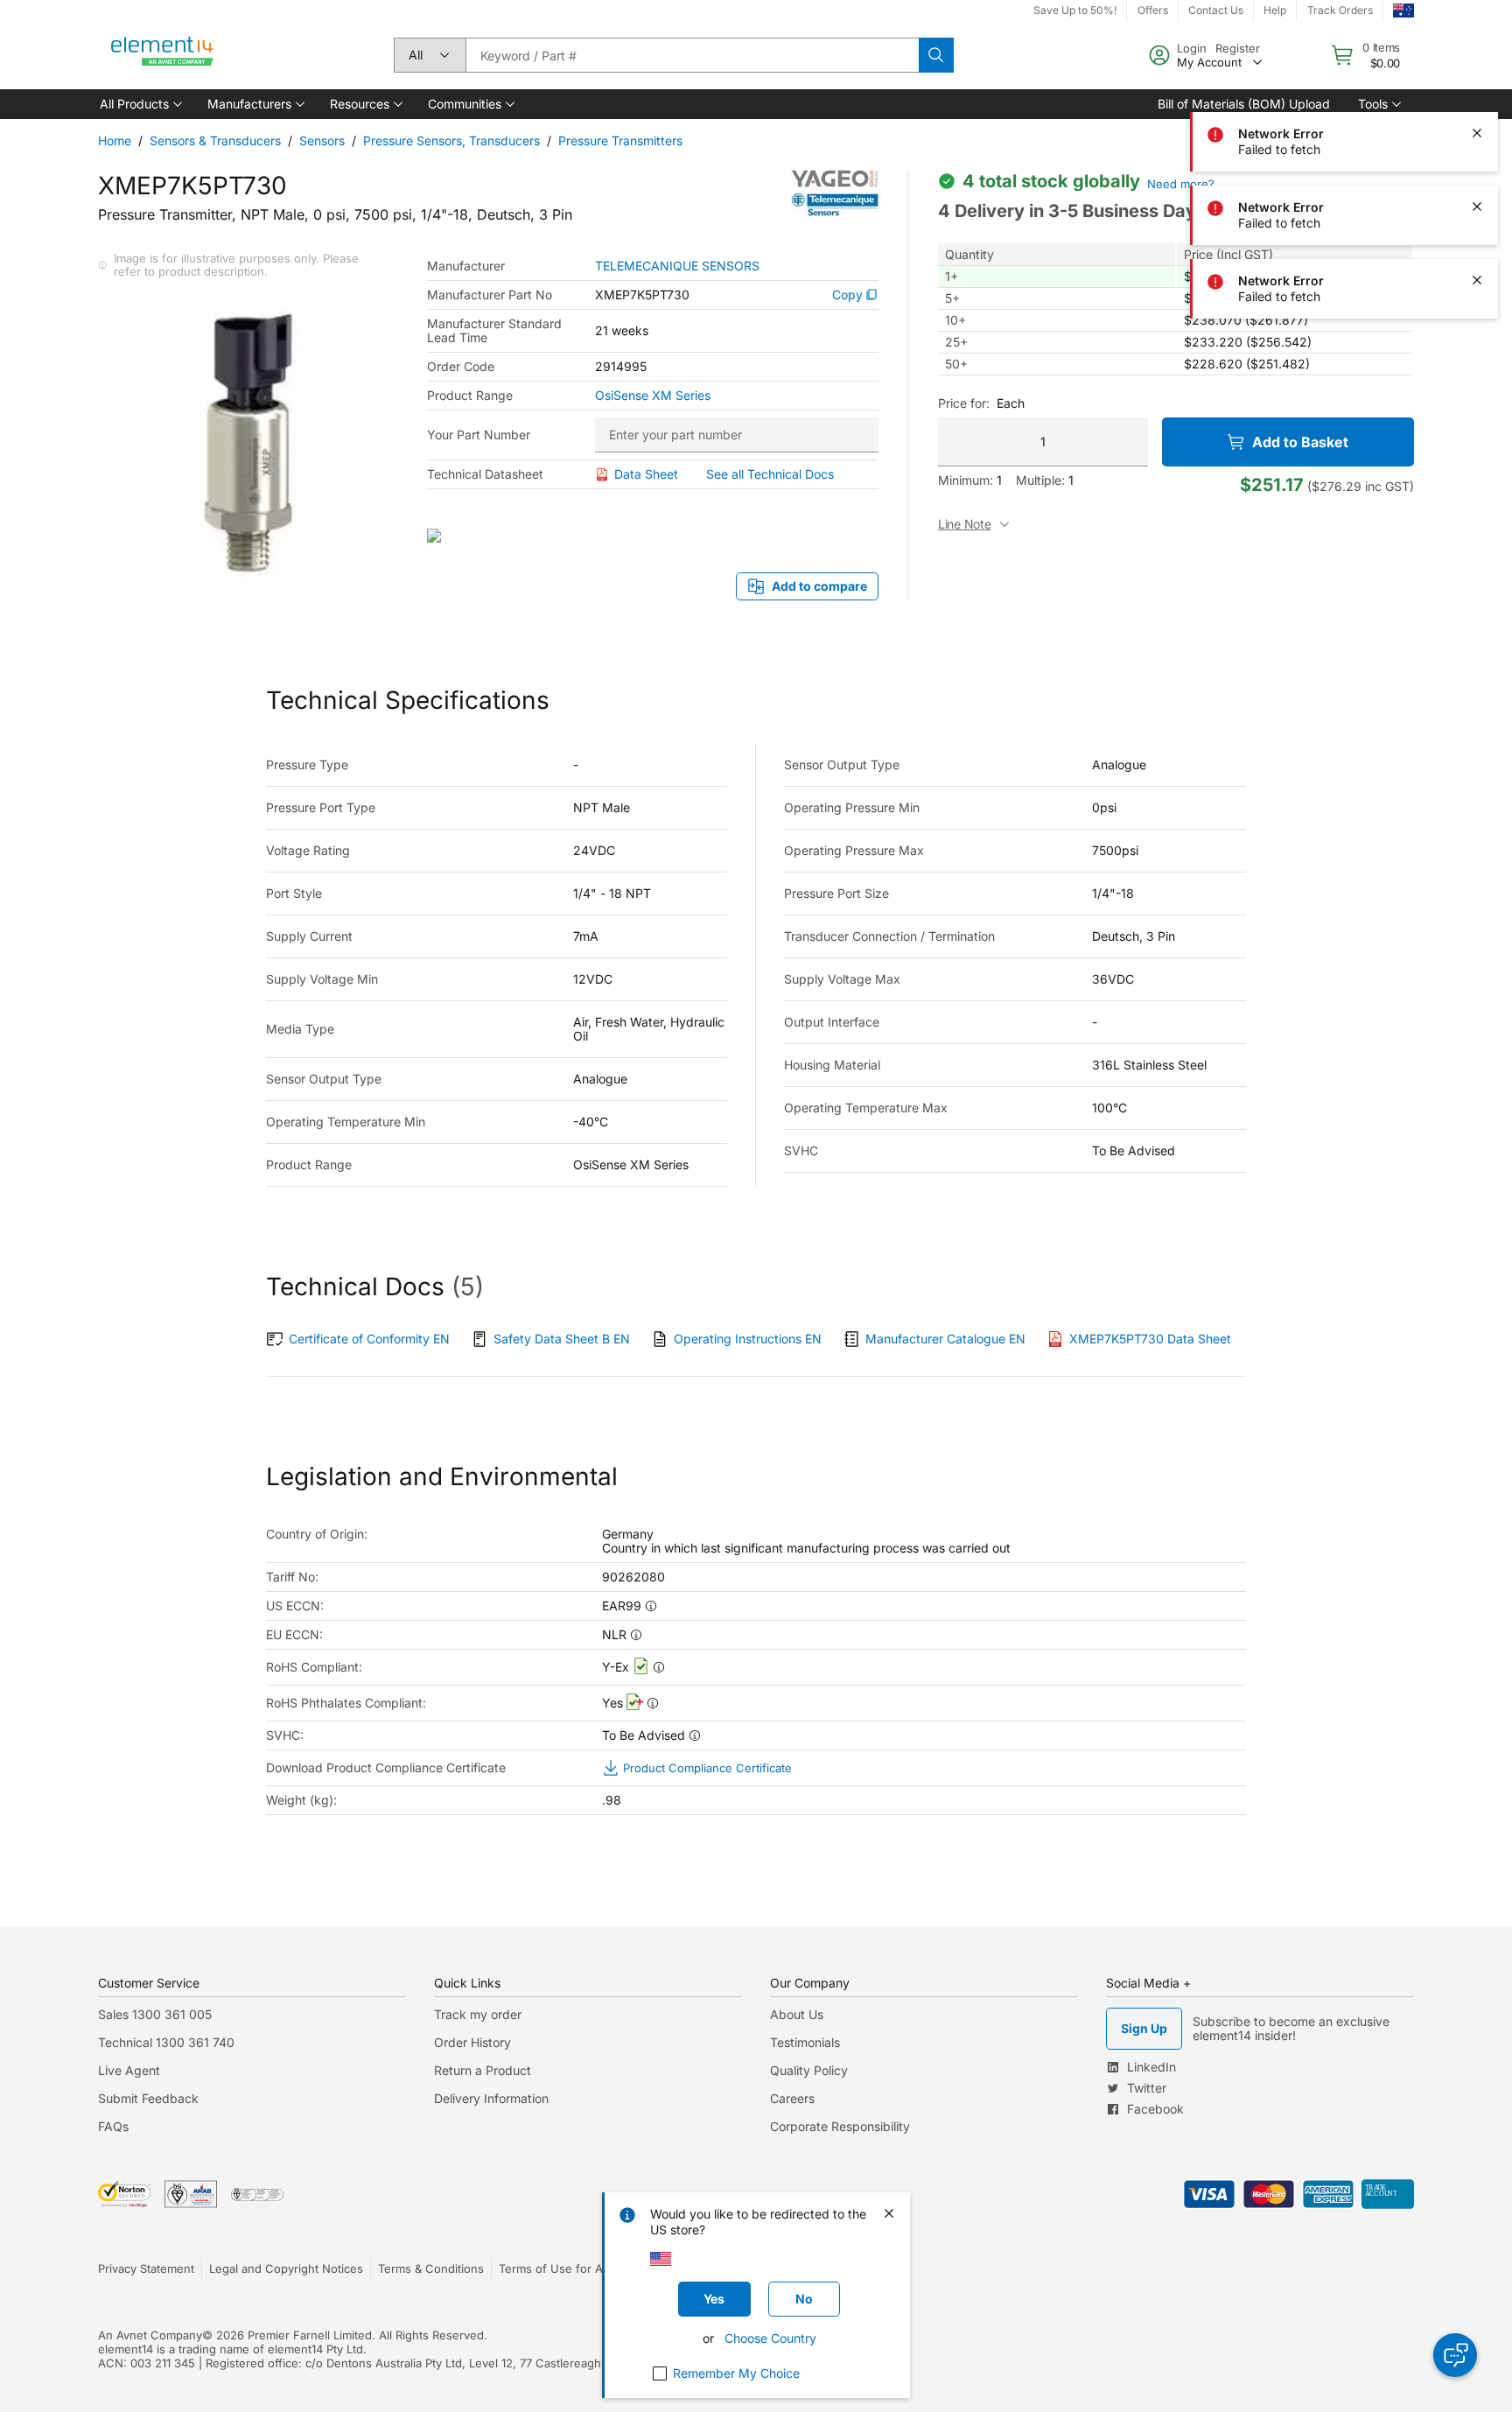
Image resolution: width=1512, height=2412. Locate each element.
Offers (1153, 10)
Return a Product (483, 2070)
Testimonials (805, 2042)
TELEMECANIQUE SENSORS (677, 266)
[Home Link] (163, 55)
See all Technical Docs (770, 474)
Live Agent (129, 2070)
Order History (472, 2042)
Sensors (322, 140)
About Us (797, 2014)
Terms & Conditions (431, 2268)
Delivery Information (491, 2098)
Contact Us (1216, 10)
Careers (792, 2098)
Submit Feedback (148, 2098)
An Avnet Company (150, 2335)
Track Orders (1340, 10)
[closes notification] (1477, 133)
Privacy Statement (146, 2268)
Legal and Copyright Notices (286, 2268)
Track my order (478, 2014)
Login (1192, 48)
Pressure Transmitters (620, 140)
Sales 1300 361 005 (155, 2014)
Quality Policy (809, 2070)
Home (115, 140)
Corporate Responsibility (840, 2126)
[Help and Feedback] (1455, 2355)
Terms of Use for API (556, 2268)
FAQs (113, 2126)
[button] (140, 104)
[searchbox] (692, 55)
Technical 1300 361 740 (166, 2042)
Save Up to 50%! (1075, 10)
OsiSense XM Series (653, 396)
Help (1275, 10)
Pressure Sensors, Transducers (451, 140)
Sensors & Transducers (215, 140)
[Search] (936, 55)
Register (1238, 48)
